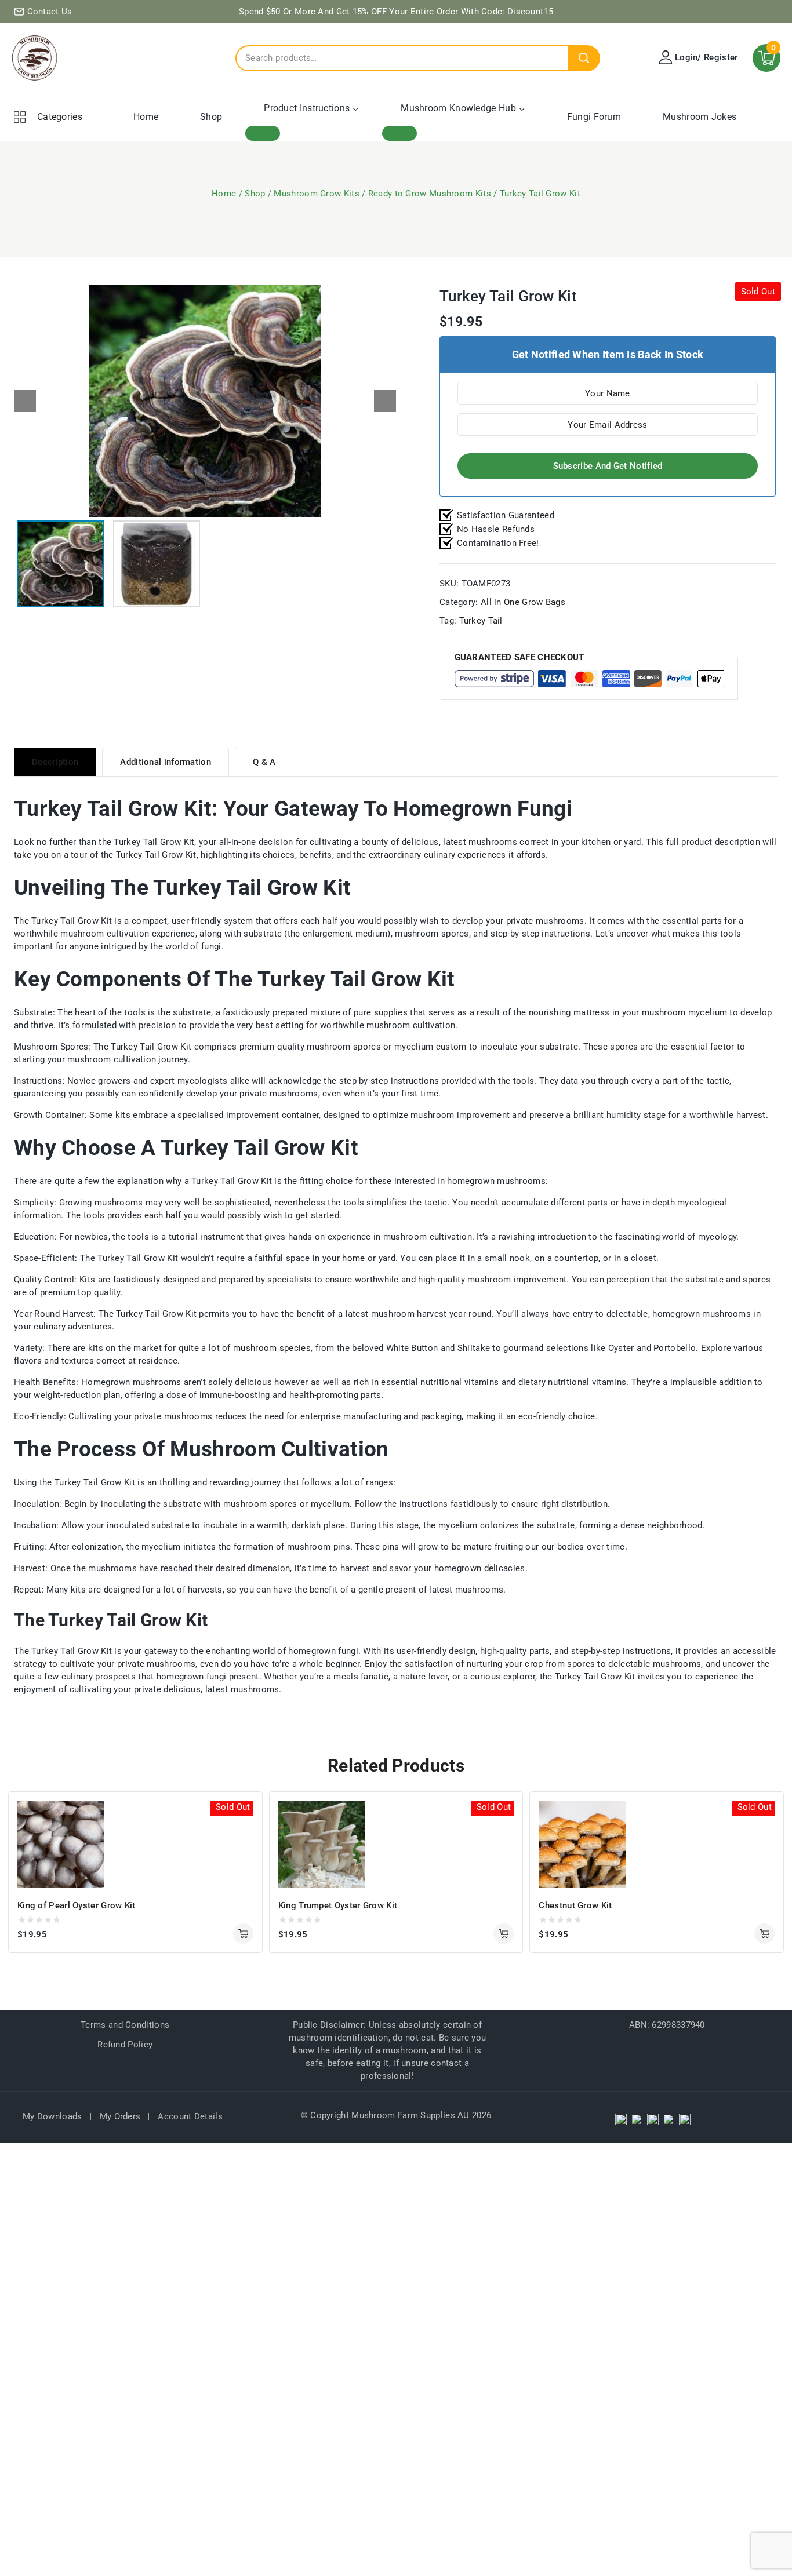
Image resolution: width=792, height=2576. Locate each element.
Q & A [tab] (264, 762)
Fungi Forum (594, 117)
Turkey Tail (481, 621)
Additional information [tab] (166, 762)
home (353, 1258)
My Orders (120, 2116)
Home (146, 117)
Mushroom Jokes (700, 117)
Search (584, 58)
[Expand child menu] (263, 133)
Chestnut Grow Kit (575, 1905)
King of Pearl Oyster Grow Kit (77, 1905)
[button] (385, 401)
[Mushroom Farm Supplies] (35, 58)
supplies (391, 1012)
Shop (211, 117)
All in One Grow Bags (523, 602)
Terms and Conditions (125, 2025)
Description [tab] (55, 762)
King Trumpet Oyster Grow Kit (338, 1905)
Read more (243, 1934)
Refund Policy (125, 2045)
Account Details (190, 2116)
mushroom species (272, 1348)
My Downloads (52, 2116)
